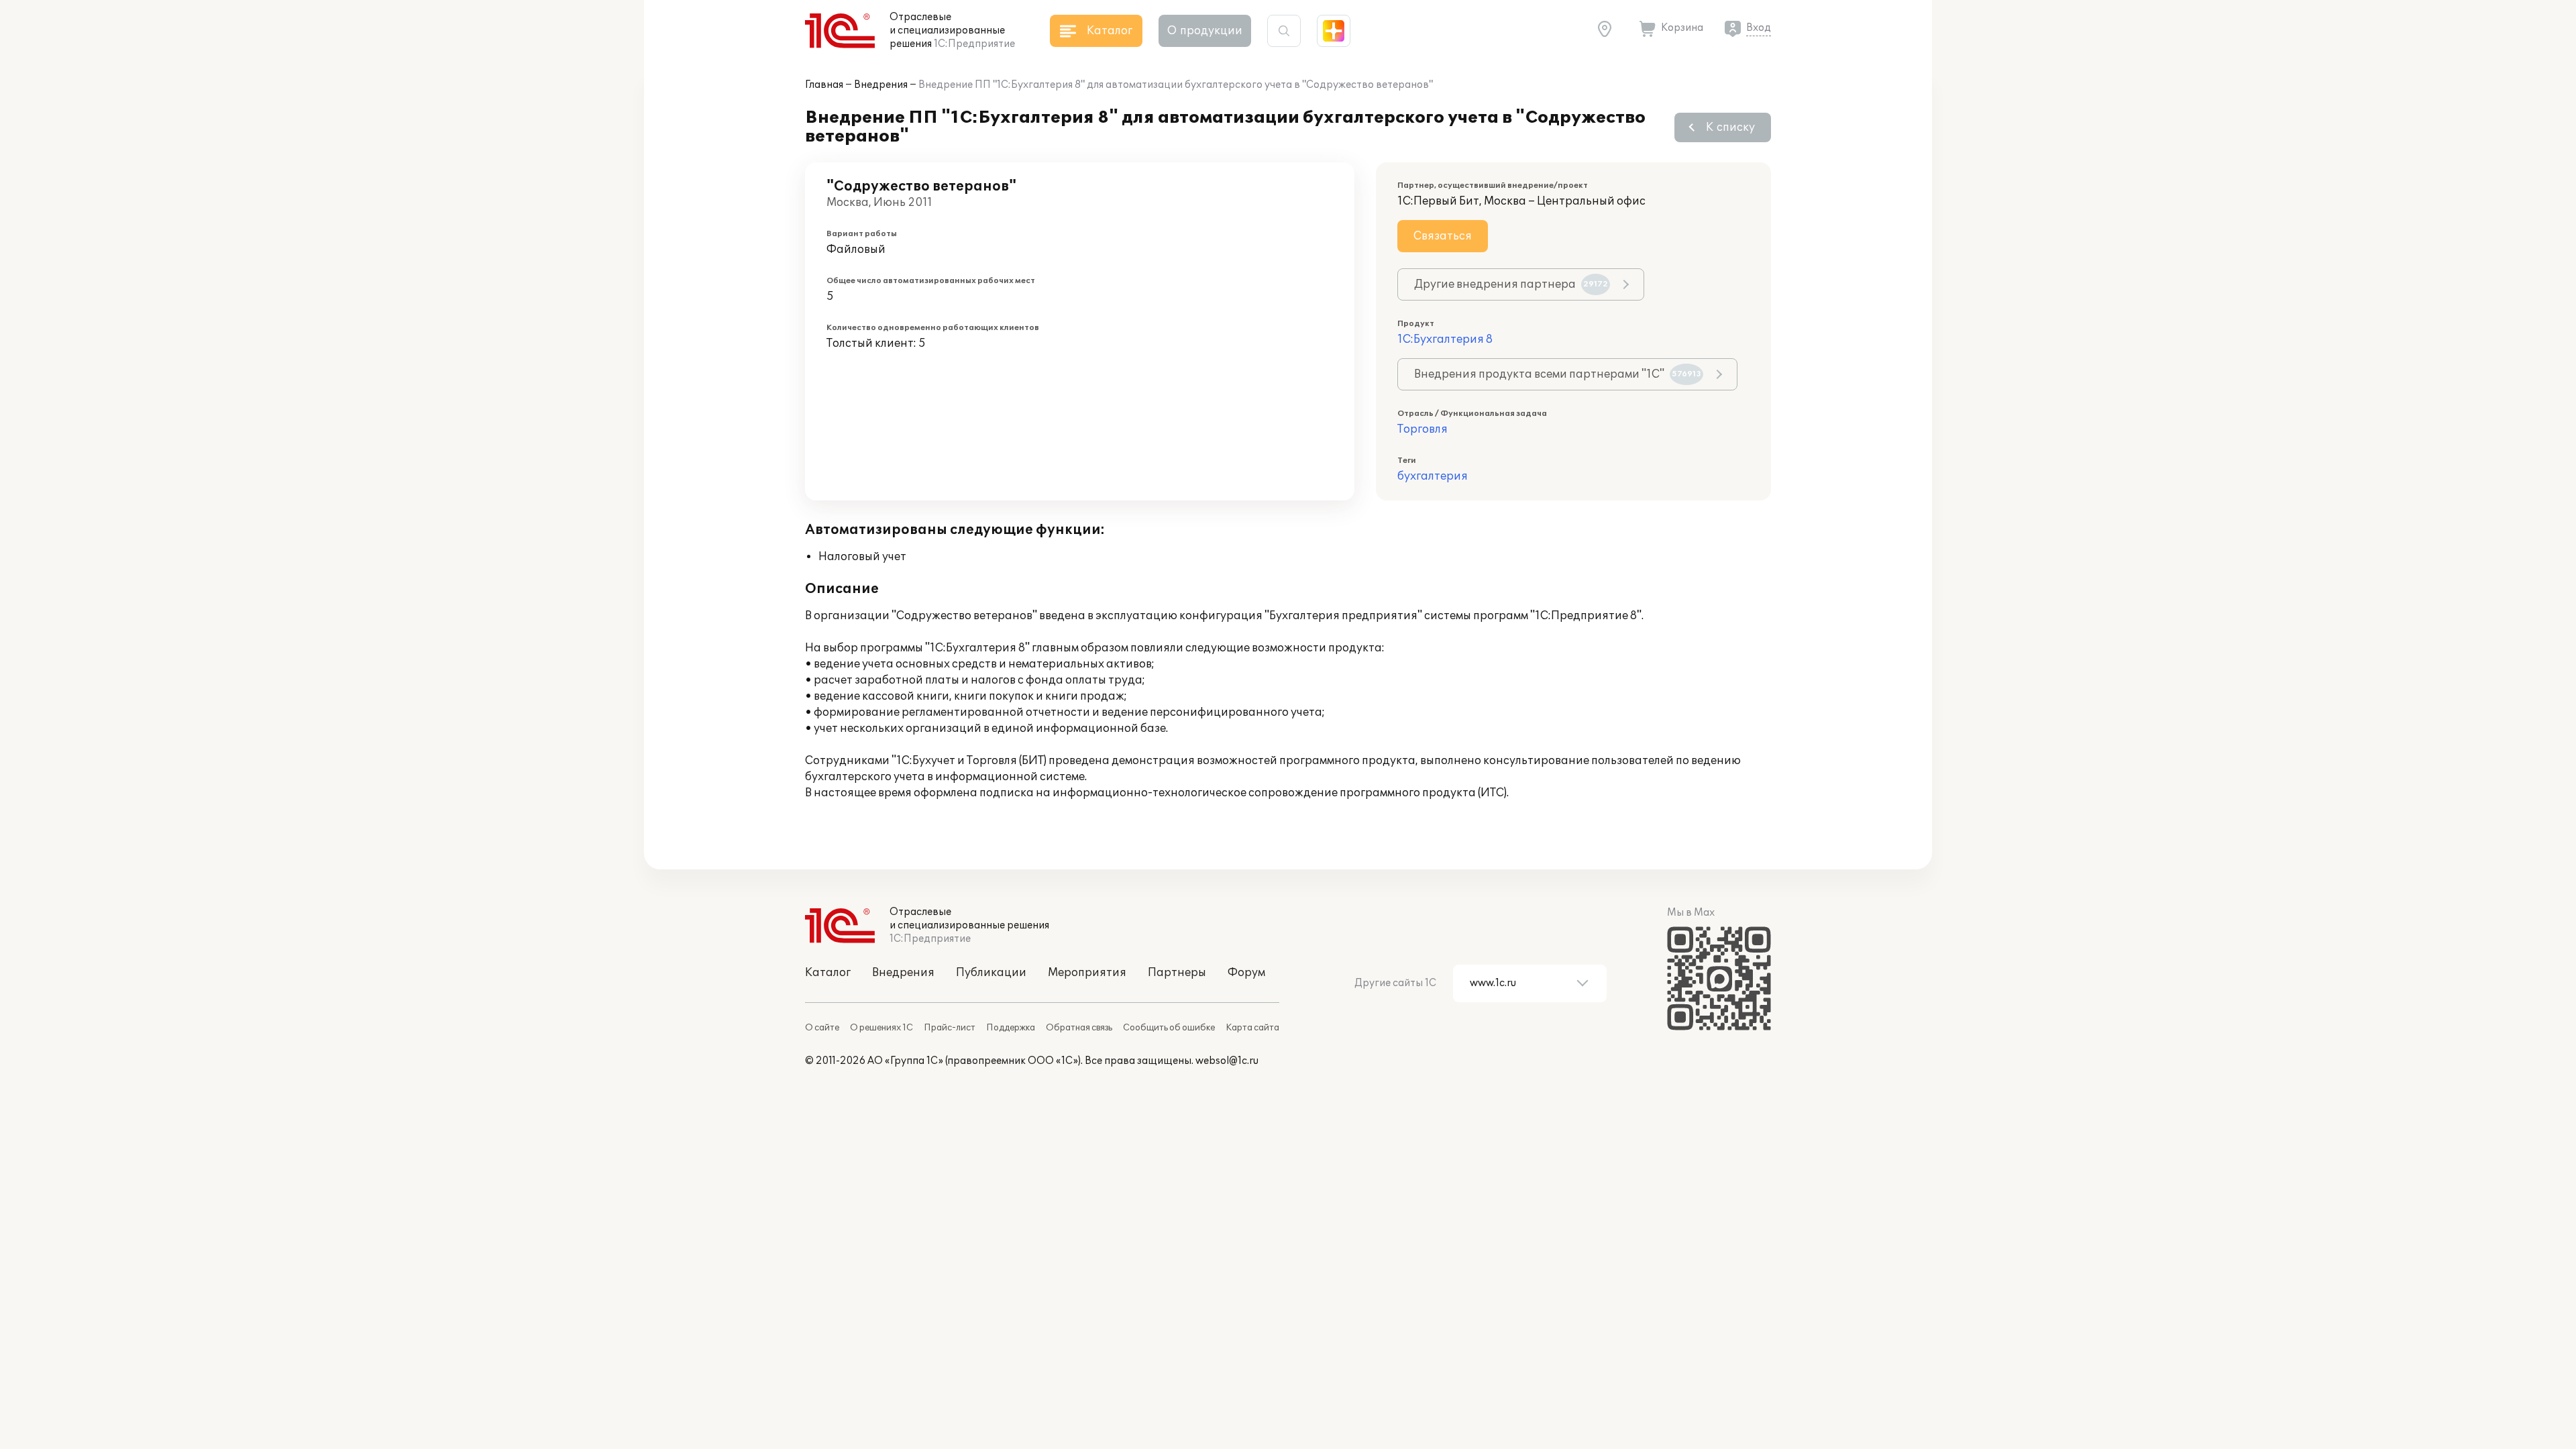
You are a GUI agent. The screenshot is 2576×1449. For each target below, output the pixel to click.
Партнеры (1177, 973)
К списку (1730, 127)
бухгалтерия (1433, 476)
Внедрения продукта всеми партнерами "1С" (1558, 374)
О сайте (822, 1028)
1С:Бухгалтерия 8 (1445, 339)
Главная (824, 85)
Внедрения (881, 85)
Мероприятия (1087, 973)
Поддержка (1011, 1028)
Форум (1246, 973)
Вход (1759, 28)
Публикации (991, 973)
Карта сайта (1252, 1028)
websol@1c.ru (1227, 1061)
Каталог (828, 973)
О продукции (1205, 31)
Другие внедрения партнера (1511, 284)
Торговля (1423, 429)
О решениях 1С (881, 1028)
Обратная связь (1079, 1028)
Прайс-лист (950, 1028)
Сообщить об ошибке (1169, 1028)
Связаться (1443, 236)
